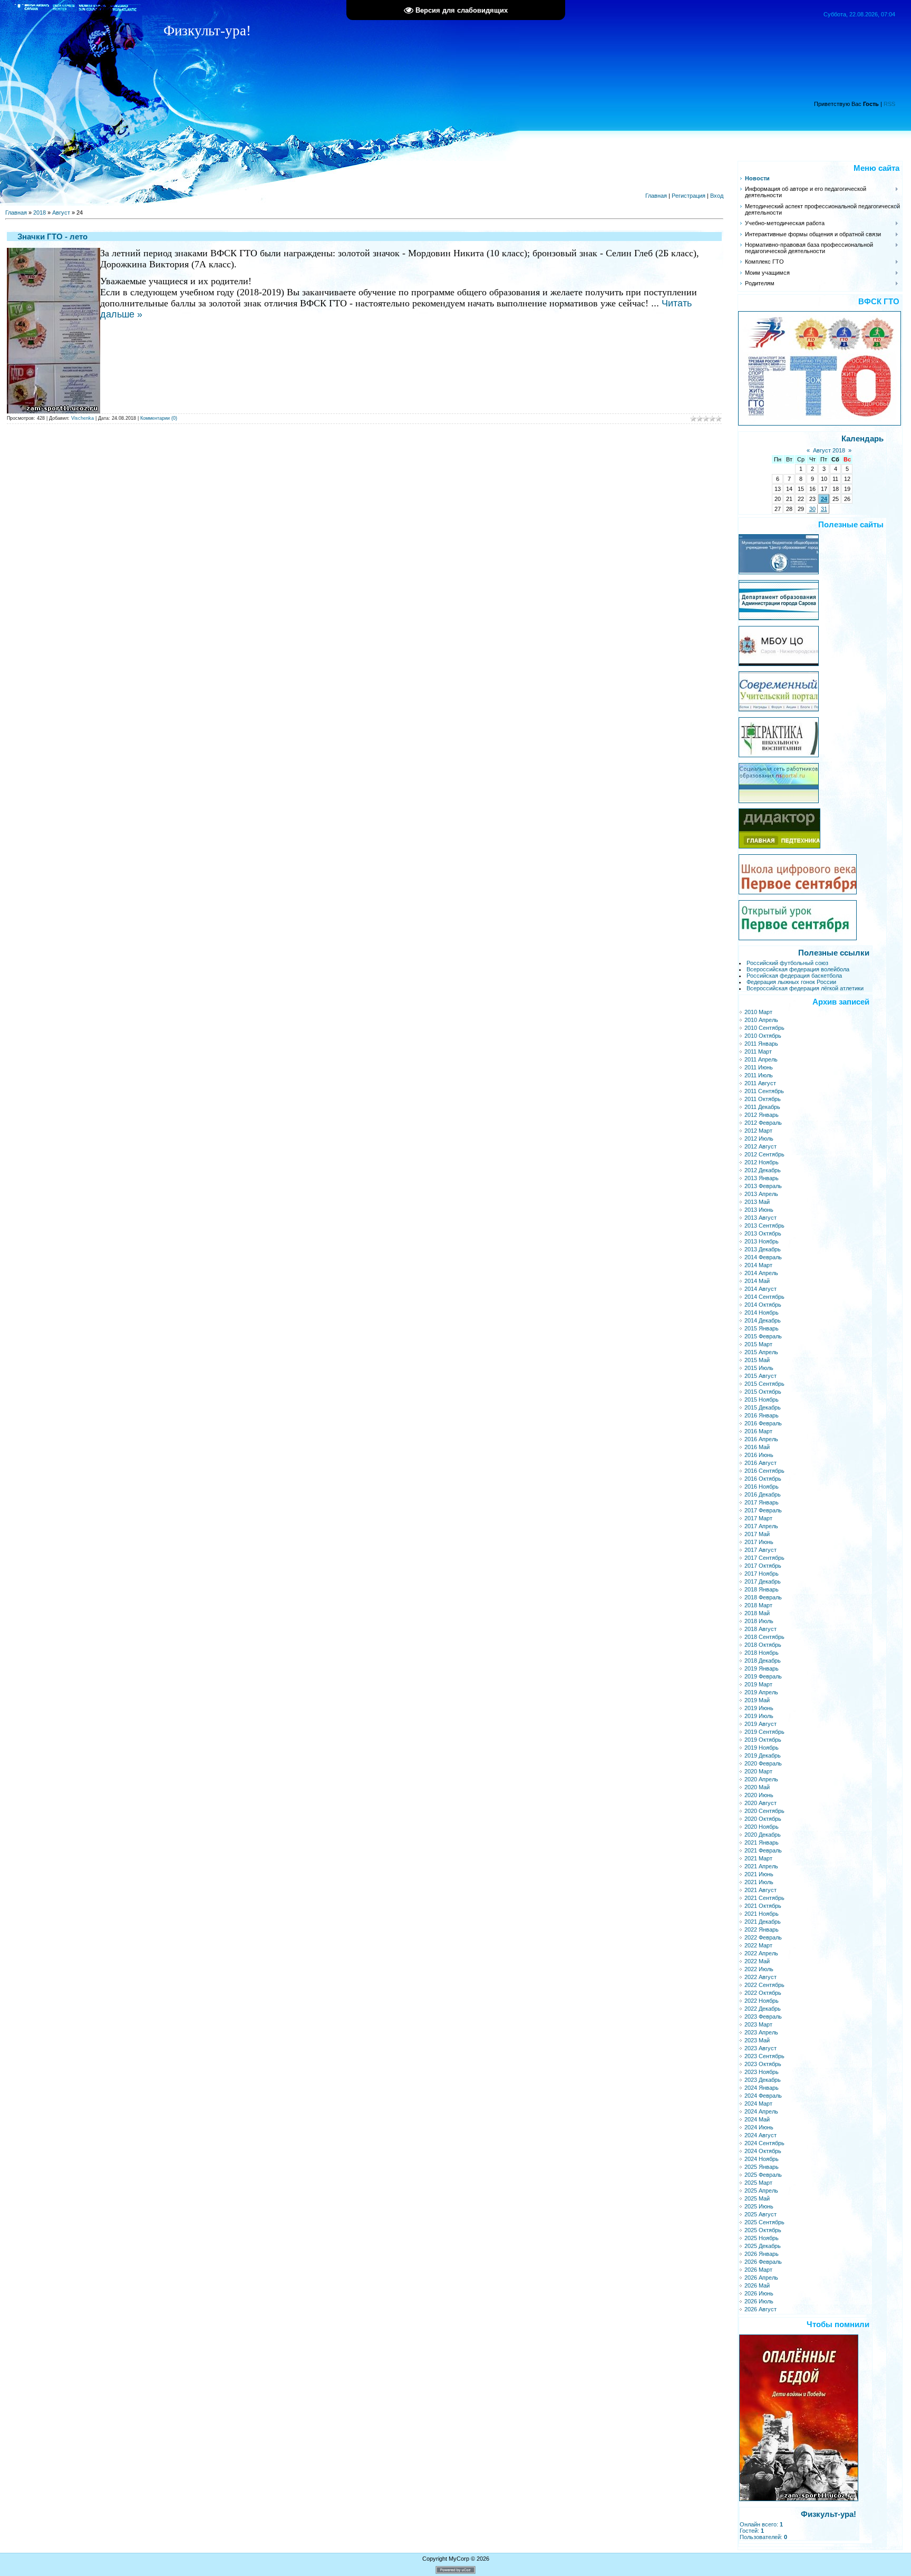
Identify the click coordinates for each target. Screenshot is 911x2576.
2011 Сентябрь (764, 1091)
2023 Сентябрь (764, 2056)
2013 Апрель (761, 1194)
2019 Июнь (759, 1708)
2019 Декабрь (763, 1755)
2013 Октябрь (763, 1233)
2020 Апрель (761, 1779)
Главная (656, 196)
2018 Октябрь (763, 1645)
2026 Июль (759, 2301)
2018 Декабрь (763, 1661)
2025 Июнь (759, 2206)
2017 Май (757, 1534)
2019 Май (757, 1700)
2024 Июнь (759, 2127)
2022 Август (760, 1977)
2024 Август (760, 2135)
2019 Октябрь (763, 1740)
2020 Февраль (763, 1763)
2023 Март (758, 2024)
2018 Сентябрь (764, 1637)
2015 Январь (762, 1328)
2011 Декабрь (762, 1107)
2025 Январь (762, 2167)
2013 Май (757, 1202)
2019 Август (760, 1724)
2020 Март (758, 1771)
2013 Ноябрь (762, 1241)
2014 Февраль (763, 1257)
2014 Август (760, 1289)
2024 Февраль (763, 2096)
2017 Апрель (761, 1526)
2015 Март (758, 1344)
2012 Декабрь (763, 1170)
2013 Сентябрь (764, 1226)
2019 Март (758, 1684)
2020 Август (760, 1803)
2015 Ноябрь (762, 1400)
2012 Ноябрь (762, 1162)
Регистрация (689, 196)
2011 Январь (761, 1044)
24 (824, 499)
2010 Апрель (761, 1020)
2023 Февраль (763, 2017)
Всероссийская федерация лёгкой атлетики (805, 988)
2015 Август (760, 1376)
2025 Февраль (763, 2175)
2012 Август (760, 1146)
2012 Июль (759, 1139)
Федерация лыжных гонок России (791, 982)
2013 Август (760, 1218)
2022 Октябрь (763, 1993)
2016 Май (757, 1447)
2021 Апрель (761, 1866)
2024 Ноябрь (762, 2159)
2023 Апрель (761, 2032)
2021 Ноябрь (762, 1914)
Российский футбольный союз (787, 963)
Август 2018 (829, 450)
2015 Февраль (763, 1336)
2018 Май (757, 1613)
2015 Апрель (761, 1352)
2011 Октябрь (763, 1099)
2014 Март (758, 1265)
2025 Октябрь (763, 2230)
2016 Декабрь (763, 1494)
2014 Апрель (761, 1273)
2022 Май (757, 1961)
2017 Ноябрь (762, 1574)
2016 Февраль (763, 1423)
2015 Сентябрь (764, 1384)
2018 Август (760, 1629)
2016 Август (760, 1463)
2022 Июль (759, 1969)
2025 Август (760, 2214)
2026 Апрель (761, 2278)
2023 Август (760, 2048)
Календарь (862, 439)
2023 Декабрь (763, 2080)
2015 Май (757, 1360)
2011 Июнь (759, 1067)
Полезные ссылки (834, 953)
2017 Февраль (763, 1510)
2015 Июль (759, 1368)
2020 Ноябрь (762, 1827)
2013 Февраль (763, 1186)
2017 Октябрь (763, 1566)
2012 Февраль (763, 1123)
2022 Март (758, 1945)
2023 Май (757, 2040)
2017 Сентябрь (764, 1558)
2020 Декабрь (763, 1835)
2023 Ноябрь (762, 2072)
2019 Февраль (763, 1676)
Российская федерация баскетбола (794, 976)
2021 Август (760, 1890)
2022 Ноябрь (762, 2001)
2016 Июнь (759, 1455)
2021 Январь (762, 1842)
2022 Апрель (761, 1953)
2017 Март (758, 1518)
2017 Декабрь (763, 1581)
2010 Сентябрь (764, 1028)
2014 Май (757, 1281)
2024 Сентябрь (764, 2143)
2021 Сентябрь (764, 1898)
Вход (717, 196)
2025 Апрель (761, 2191)
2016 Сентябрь (764, 1471)
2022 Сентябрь (764, 1985)
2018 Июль (759, 1621)
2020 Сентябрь (764, 1811)
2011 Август (760, 1083)
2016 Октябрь (763, 1479)
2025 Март (758, 2183)
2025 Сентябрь (764, 2222)
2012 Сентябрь (764, 1154)
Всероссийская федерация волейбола (798, 969)
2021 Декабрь (763, 1922)
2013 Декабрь (763, 1249)
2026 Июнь (759, 2293)
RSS (889, 104)
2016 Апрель (761, 1439)
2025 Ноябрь (762, 2238)
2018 (40, 213)
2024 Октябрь (763, 2151)
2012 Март (758, 1131)
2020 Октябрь (763, 1819)
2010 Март (758, 1012)
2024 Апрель (761, 2111)
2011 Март (758, 1051)
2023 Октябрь (763, 2064)
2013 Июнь (759, 1210)
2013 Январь (762, 1178)
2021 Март (758, 1858)
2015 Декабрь (763, 1407)
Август (61, 213)
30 (812, 509)
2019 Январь (762, 1668)
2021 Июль (759, 1882)
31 (824, 509)
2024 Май (757, 2119)
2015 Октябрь (763, 1392)
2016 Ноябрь (762, 1487)
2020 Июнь (759, 1795)
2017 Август (760, 1550)
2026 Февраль (763, 2262)
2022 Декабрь (763, 2009)
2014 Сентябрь (764, 1297)
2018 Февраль (763, 1597)
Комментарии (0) (159, 418)
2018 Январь (762, 1589)
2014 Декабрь (763, 1320)
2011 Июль (759, 1075)
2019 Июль (759, 1716)
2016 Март (758, 1431)
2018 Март (758, 1605)
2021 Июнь (759, 1874)
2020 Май (757, 1787)
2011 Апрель (761, 1059)
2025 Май (757, 2198)
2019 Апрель (761, 1692)
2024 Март (758, 2104)
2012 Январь (762, 1115)
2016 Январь (762, 1415)
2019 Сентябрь (764, 1732)
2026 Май (757, 2285)
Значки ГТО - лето (52, 237)
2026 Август (760, 2309)
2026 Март (758, 2270)
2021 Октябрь (763, 1906)
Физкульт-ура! (828, 2514)
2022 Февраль (763, 1937)
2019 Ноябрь (762, 1748)
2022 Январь (762, 1929)
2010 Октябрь (763, 1036)
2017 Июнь (759, 1542)
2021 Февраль (763, 1850)
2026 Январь (762, 2254)
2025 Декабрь (763, 2246)
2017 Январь (762, 1502)
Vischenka (83, 418)
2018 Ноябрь (762, 1653)
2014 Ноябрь (762, 1313)
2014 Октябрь (763, 1305)
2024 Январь (762, 2088)
